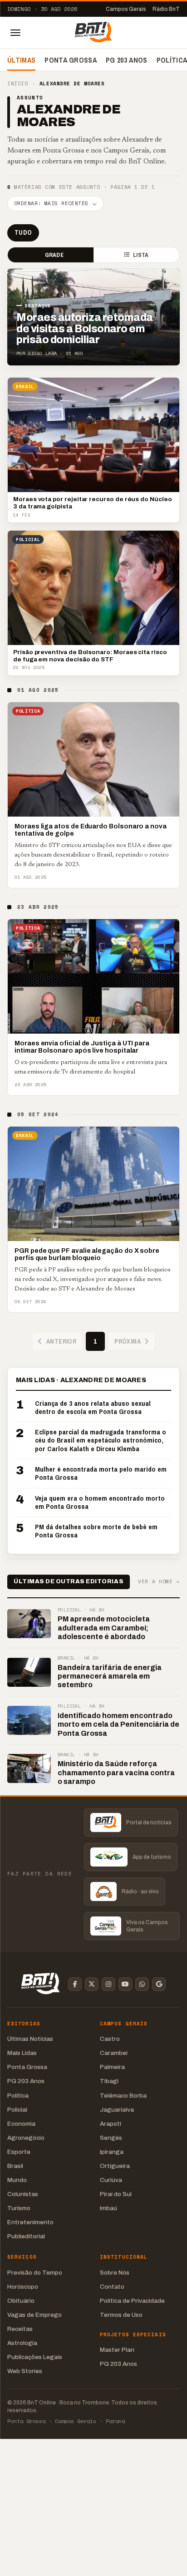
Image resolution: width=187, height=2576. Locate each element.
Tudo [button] (23, 232)
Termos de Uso (121, 2315)
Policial (17, 2110)
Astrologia (22, 2343)
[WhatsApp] (142, 1984)
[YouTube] (125, 1984)
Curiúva (111, 2180)
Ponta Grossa (71, 60)
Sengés (111, 2138)
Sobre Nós (115, 2273)
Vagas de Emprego (34, 2315)
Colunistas (23, 2194)
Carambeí (114, 2053)
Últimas (21, 60)
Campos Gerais (126, 9)
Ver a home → (159, 1582)
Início (17, 84)
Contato (112, 2287)
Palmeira (112, 2067)
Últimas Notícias (30, 2039)
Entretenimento (30, 2222)
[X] (92, 1984)
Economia (21, 2124)
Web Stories (25, 2371)
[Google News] (159, 1984)
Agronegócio (26, 2138)
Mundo (17, 2180)
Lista (141, 255)
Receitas (20, 2329)
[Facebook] (75, 1984)
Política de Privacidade (132, 2301)
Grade (54, 255)
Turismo (19, 2208)
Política (18, 2096)
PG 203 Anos (127, 60)
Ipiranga (112, 2152)
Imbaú (108, 2208)
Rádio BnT (166, 9)
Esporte (19, 2152)
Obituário (21, 2301)
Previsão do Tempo (35, 2273)
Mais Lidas (22, 2053)
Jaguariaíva (117, 2110)
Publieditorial (26, 2236)
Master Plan (117, 2350)
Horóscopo (23, 2287)
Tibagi (109, 2081)
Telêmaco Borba (123, 2096)
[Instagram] (108, 1984)
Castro (110, 2039)
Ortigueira (115, 2166)
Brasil (15, 2166)
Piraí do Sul (116, 2194)
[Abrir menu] (15, 33)
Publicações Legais (35, 2357)
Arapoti (111, 2124)
